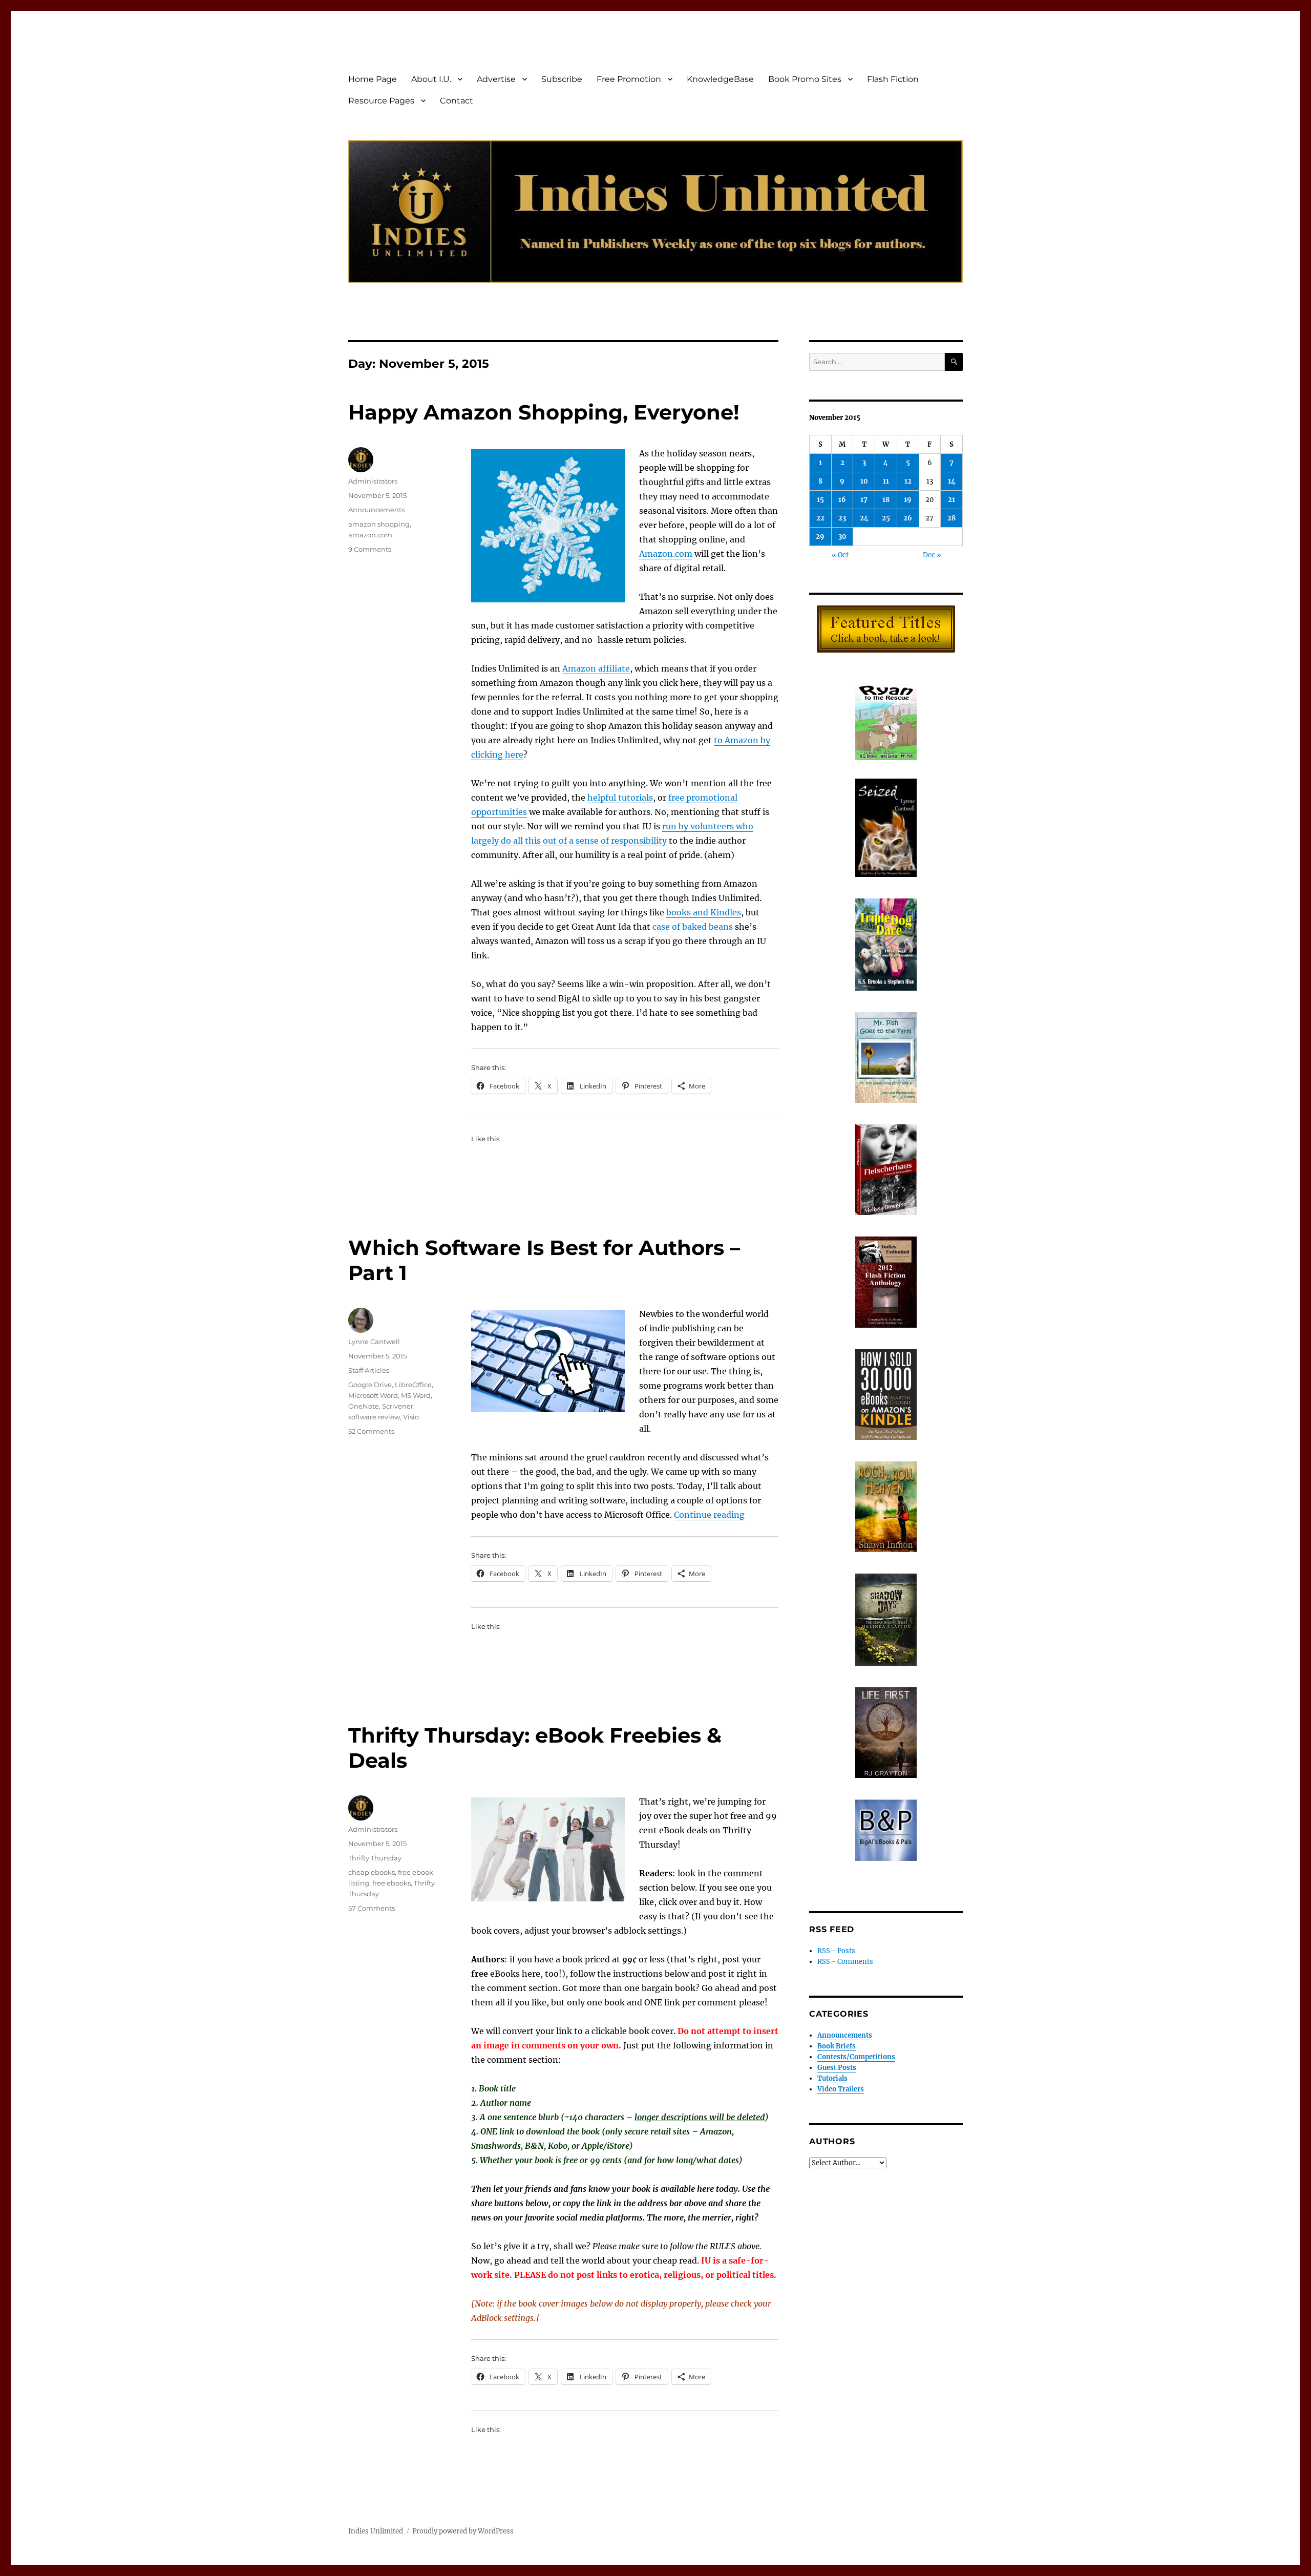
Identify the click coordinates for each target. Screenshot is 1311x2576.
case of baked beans (693, 927)
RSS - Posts (836, 1951)
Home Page (373, 79)
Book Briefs (837, 2046)
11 (886, 481)
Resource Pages (381, 101)
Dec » (932, 555)
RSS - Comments (845, 1962)
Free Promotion (629, 79)
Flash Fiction (893, 79)
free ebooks (392, 1883)
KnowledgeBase (720, 79)
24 (864, 518)
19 (908, 500)
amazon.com (370, 535)
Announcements (376, 510)
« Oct (840, 555)
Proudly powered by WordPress (463, 2531)
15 (820, 500)
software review (374, 1417)
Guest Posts (837, 2068)
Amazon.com (666, 554)
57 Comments (372, 1908)
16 (842, 500)
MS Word (416, 1395)
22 (820, 518)
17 (864, 500)
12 (908, 481)
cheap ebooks (372, 1872)
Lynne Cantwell (374, 1342)
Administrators (373, 481)
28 (951, 518)
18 (886, 500)
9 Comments (370, 549)
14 (952, 481)
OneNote (364, 1406)
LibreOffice (413, 1385)
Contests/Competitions (856, 2057)
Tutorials (832, 2078)
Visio (411, 1417)
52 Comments (371, 1431)
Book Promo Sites (805, 79)
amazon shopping (379, 524)
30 (842, 537)
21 (951, 500)
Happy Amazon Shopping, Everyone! (544, 412)
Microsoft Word (373, 1395)
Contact (457, 101)
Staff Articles (369, 1370)
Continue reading (709, 1515)
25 (886, 518)
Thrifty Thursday (375, 1858)
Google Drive (370, 1385)
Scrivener (398, 1406)
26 (908, 518)
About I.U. (431, 79)
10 (864, 481)
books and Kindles (704, 912)
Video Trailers (841, 2089)
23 (842, 518)
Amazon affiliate (596, 668)
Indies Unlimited (376, 2531)
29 (820, 537)
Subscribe (562, 79)
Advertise (496, 79)
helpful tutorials (620, 798)
